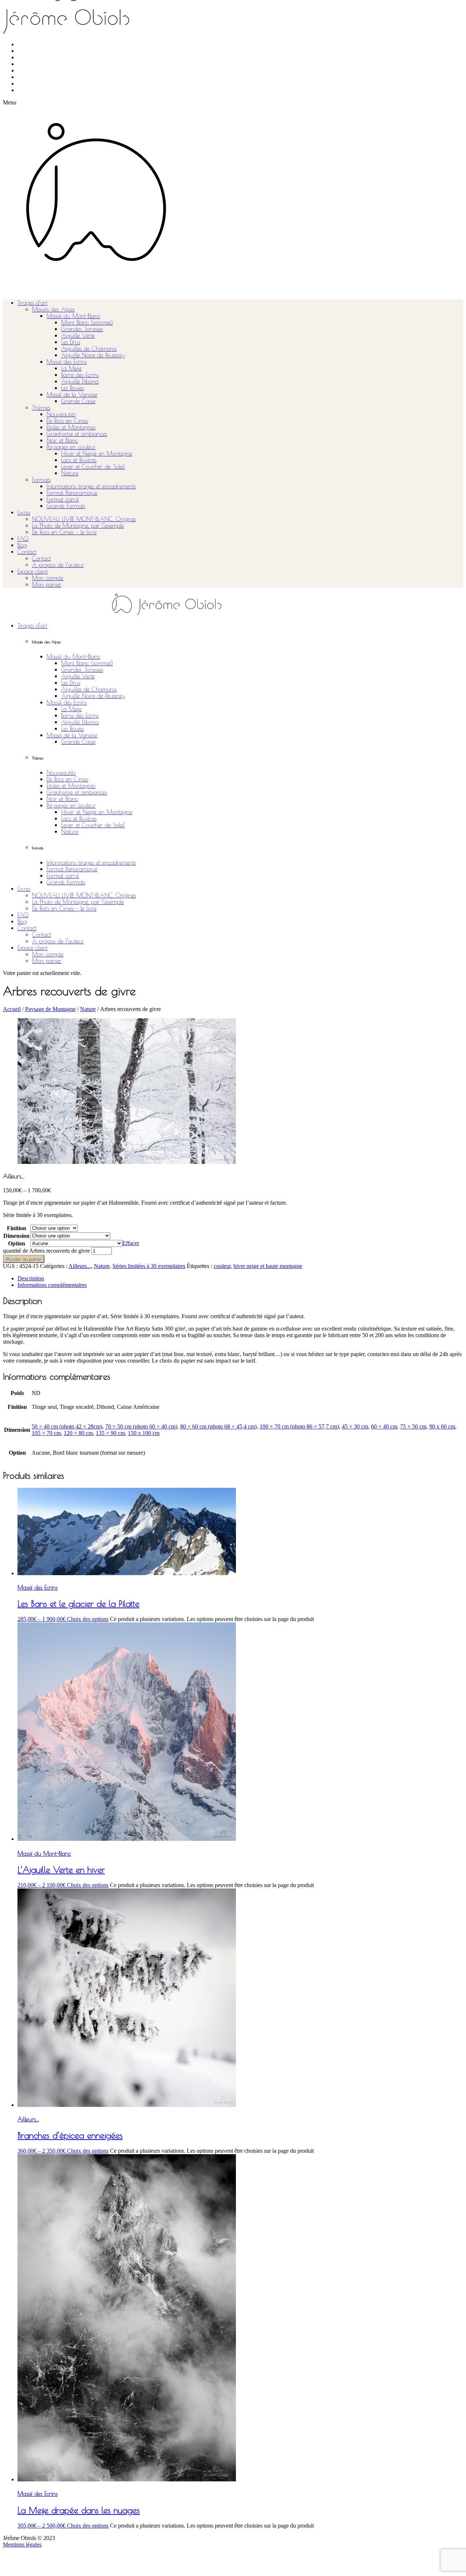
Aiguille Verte (78, 336)
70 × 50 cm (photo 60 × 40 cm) (141, 1426)
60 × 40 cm (384, 1426)
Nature (70, 473)
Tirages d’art (32, 303)
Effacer (131, 1243)
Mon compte (48, 578)
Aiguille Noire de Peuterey (93, 355)
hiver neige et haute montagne (268, 1266)
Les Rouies (72, 388)
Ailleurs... (80, 1266)
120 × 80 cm (78, 1433)
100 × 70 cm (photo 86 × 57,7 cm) (299, 1426)
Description (31, 1278)
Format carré (63, 499)
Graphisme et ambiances (77, 434)
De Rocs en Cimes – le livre (64, 532)
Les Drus (71, 342)
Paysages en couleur (71, 447)
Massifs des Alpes (53, 309)
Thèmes (41, 408)
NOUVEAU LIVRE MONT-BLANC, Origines (84, 519)
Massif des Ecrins (67, 362)
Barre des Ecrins (80, 375)
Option (17, 1243)
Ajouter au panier (24, 1259)
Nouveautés (61, 414)
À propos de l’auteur (58, 565)
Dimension (16, 1236)
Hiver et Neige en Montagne (97, 453)
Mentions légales (22, 2545)
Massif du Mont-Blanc (73, 316)
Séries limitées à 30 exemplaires (149, 1266)
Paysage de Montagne (50, 1009)
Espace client (33, 571)
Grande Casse (78, 401)
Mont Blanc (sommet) (87, 322)
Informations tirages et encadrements (91, 486)
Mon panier (47, 584)
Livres (24, 512)
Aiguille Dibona (80, 381)
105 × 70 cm (46, 1433)
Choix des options (88, 1619)
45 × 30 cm (355, 1426)
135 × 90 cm (110, 1433)
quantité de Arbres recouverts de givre (46, 1251)
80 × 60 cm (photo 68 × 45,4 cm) (218, 1426)
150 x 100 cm (144, 1433)
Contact (27, 552)
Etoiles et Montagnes (71, 427)
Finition (17, 1228)
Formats (41, 480)
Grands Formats (66, 506)
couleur (222, 1266)
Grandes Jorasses (82, 329)
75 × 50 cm (413, 1426)
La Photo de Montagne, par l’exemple (78, 526)
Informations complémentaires (52, 1285)
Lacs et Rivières (79, 460)
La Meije (71, 368)
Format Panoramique (72, 493)
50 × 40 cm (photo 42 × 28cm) (67, 1426)
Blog (22, 545)
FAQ (23, 539)
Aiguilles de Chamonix (89, 349)
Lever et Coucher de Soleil (93, 467)
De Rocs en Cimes (67, 421)
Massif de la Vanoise (72, 395)
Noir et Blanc (62, 440)
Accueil (12, 1009)
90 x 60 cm (442, 1426)
